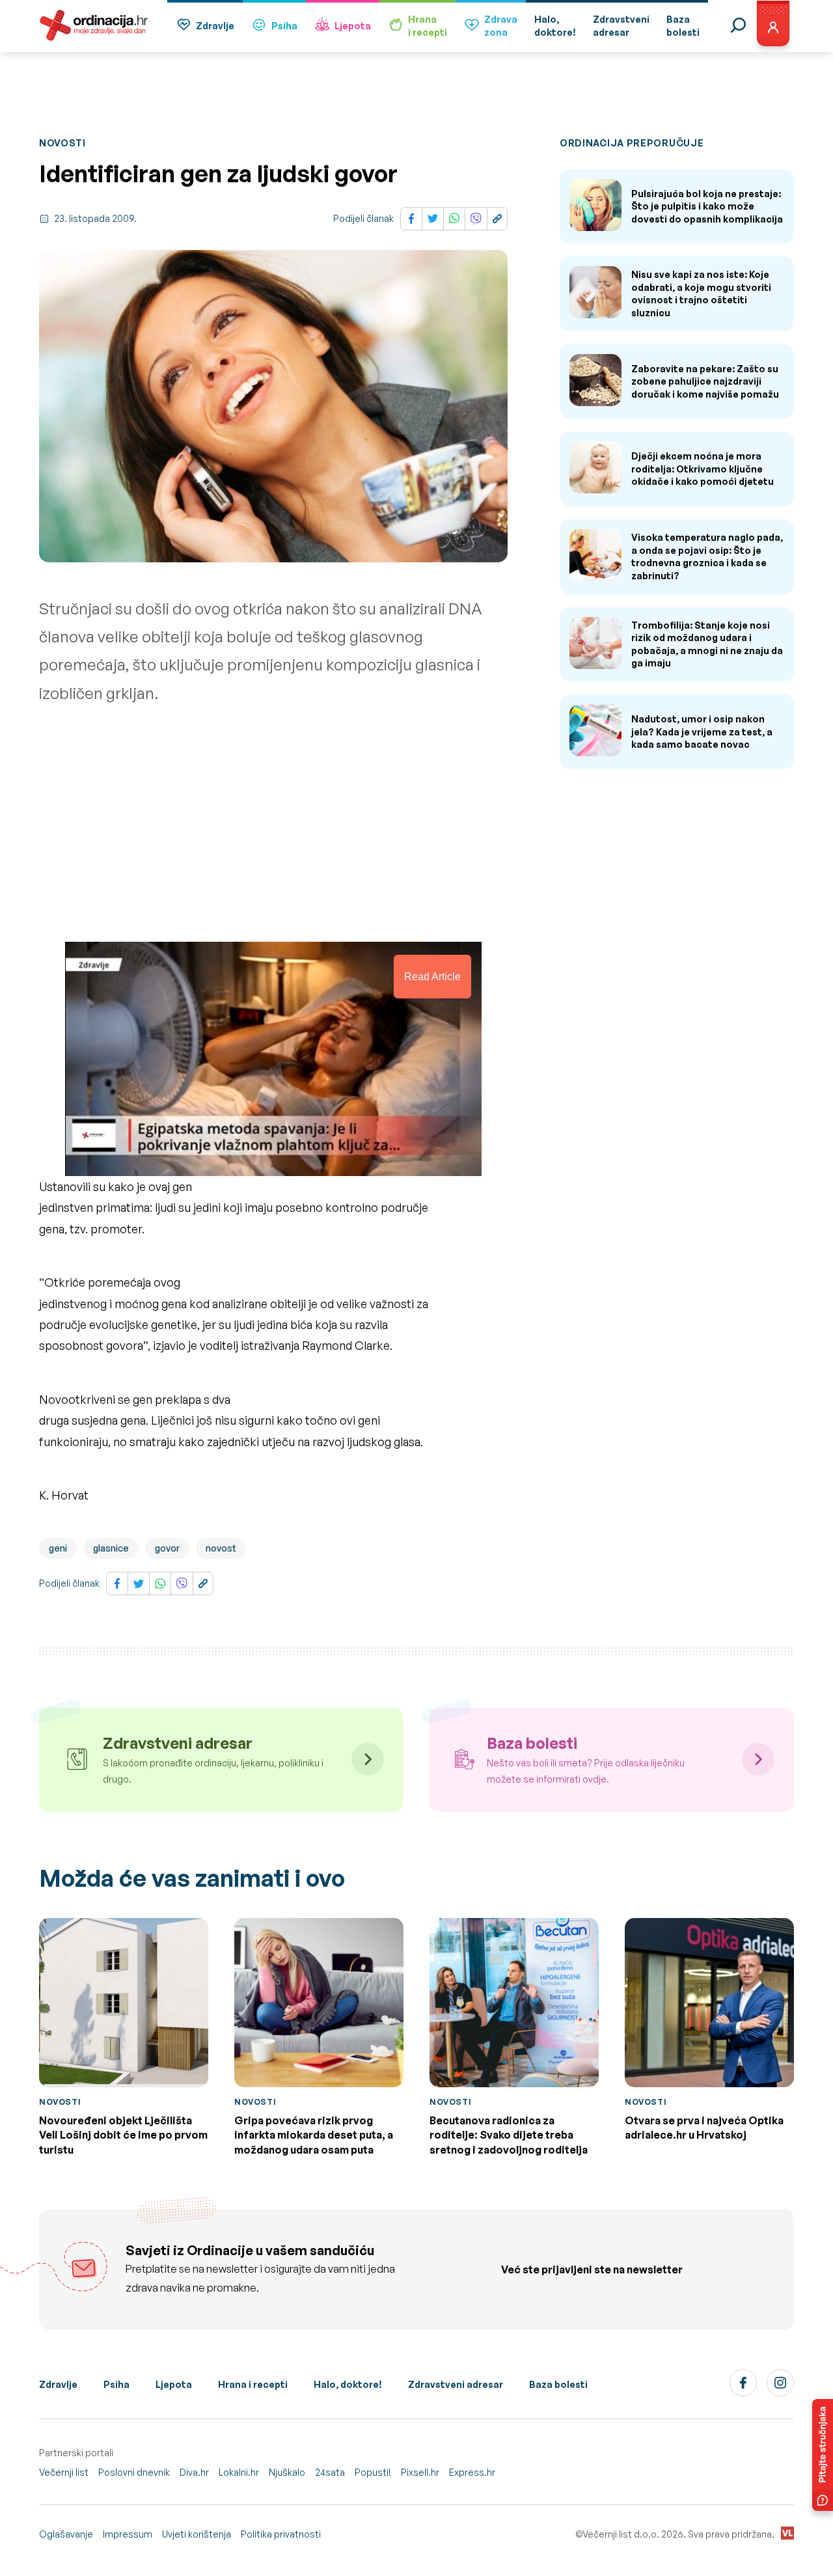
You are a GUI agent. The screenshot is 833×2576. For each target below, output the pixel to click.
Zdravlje (215, 26)
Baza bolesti (558, 2384)
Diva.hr (194, 2472)
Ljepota (353, 26)
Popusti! (373, 2472)
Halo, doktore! (348, 2384)
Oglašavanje (66, 2534)
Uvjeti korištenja (197, 2534)
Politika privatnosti (281, 2534)
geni (58, 1548)
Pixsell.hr (420, 2472)
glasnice (111, 1548)
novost (221, 1548)
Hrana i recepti (253, 2384)
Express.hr (472, 2472)
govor (167, 1548)
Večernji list (64, 2472)
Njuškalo (287, 2472)
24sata (330, 2472)
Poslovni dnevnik (134, 2472)
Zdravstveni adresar (456, 2384)
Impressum (128, 2534)
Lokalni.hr (239, 2472)
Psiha (284, 26)
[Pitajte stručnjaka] (823, 2455)
